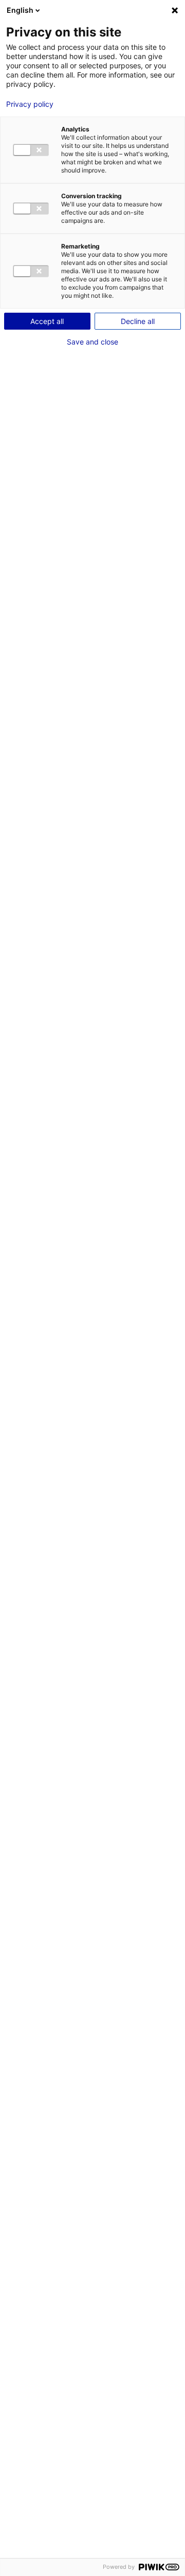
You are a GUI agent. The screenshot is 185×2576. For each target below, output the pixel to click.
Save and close (92, 342)
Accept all (47, 321)
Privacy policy (30, 104)
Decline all (138, 321)
